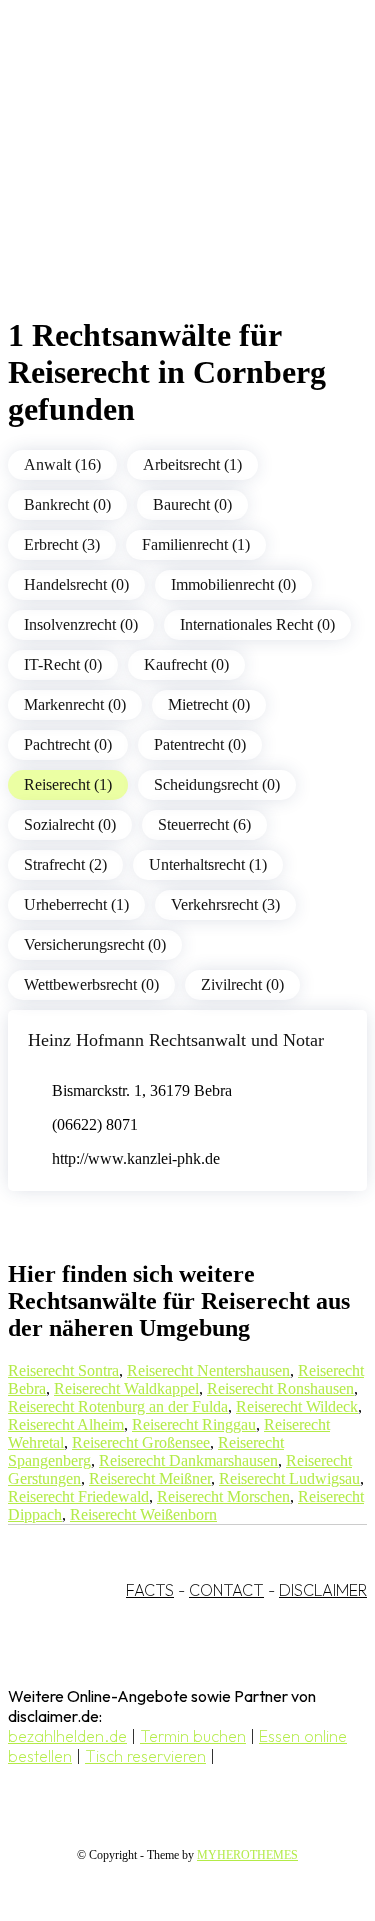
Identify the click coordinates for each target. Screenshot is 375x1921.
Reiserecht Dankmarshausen (188, 1460)
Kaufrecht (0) (186, 664)
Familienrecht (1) (196, 544)
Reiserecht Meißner (150, 1478)
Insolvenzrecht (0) (81, 624)
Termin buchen (193, 1736)
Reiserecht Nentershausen (208, 1370)
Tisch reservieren (145, 1756)
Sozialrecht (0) (70, 824)
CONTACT (226, 1590)
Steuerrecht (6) (204, 824)
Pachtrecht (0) (68, 744)
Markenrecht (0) (75, 704)
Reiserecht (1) (68, 784)
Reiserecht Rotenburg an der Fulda (118, 1406)
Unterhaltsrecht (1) (208, 864)
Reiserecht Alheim (66, 1424)
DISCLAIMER (323, 1590)
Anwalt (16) (62, 464)
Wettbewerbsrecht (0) (91, 984)
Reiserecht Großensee (141, 1442)
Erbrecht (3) (62, 544)
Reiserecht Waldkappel (126, 1388)
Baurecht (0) (192, 504)
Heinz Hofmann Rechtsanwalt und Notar (176, 1040)
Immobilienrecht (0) (233, 584)
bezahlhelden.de (67, 1736)
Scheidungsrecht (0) (217, 784)
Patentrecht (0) (200, 744)
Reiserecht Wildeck (297, 1406)
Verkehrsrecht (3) (225, 904)
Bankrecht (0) (67, 504)
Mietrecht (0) (209, 704)
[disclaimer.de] (167, 181)
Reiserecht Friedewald (78, 1496)
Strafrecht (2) (65, 864)
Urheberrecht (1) (76, 904)
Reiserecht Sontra (63, 1370)
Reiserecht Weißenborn (143, 1514)
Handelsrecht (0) (76, 584)
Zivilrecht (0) (242, 984)
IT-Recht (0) (63, 664)
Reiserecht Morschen (223, 1496)
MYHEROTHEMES (247, 1855)
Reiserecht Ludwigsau (289, 1478)
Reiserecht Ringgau (194, 1424)
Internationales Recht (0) (257, 624)
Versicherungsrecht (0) (95, 944)
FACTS (150, 1590)
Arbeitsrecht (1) (192, 464)
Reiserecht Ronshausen (280, 1388)
